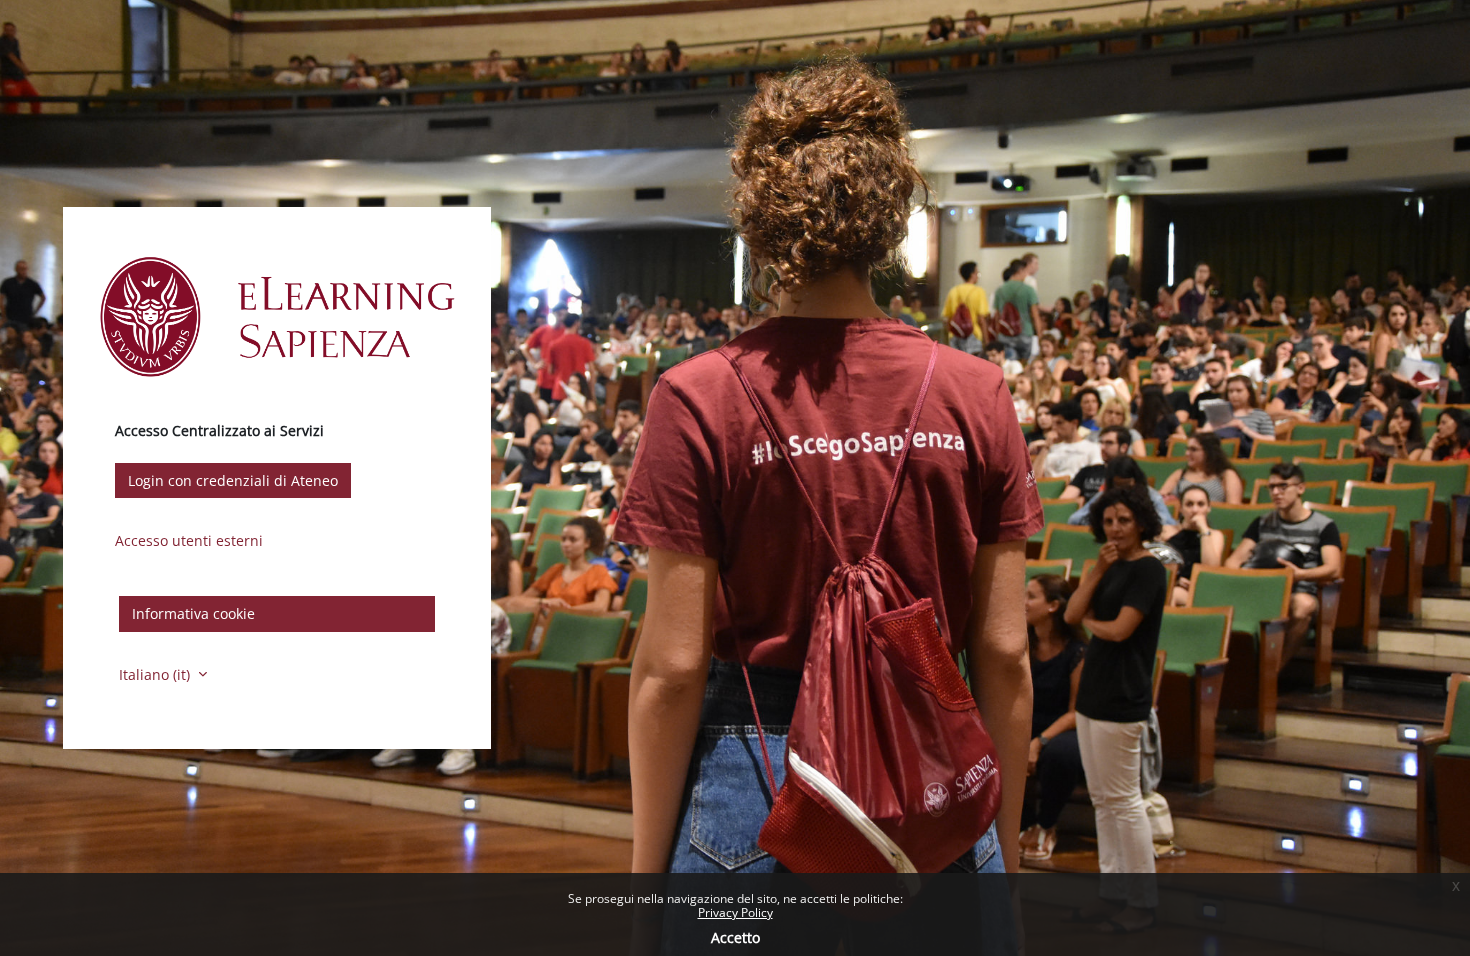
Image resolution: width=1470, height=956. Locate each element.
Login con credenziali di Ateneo (233, 480)
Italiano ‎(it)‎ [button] (156, 674)
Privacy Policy (735, 912)
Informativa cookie (193, 613)
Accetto (735, 937)
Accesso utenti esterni (189, 540)
